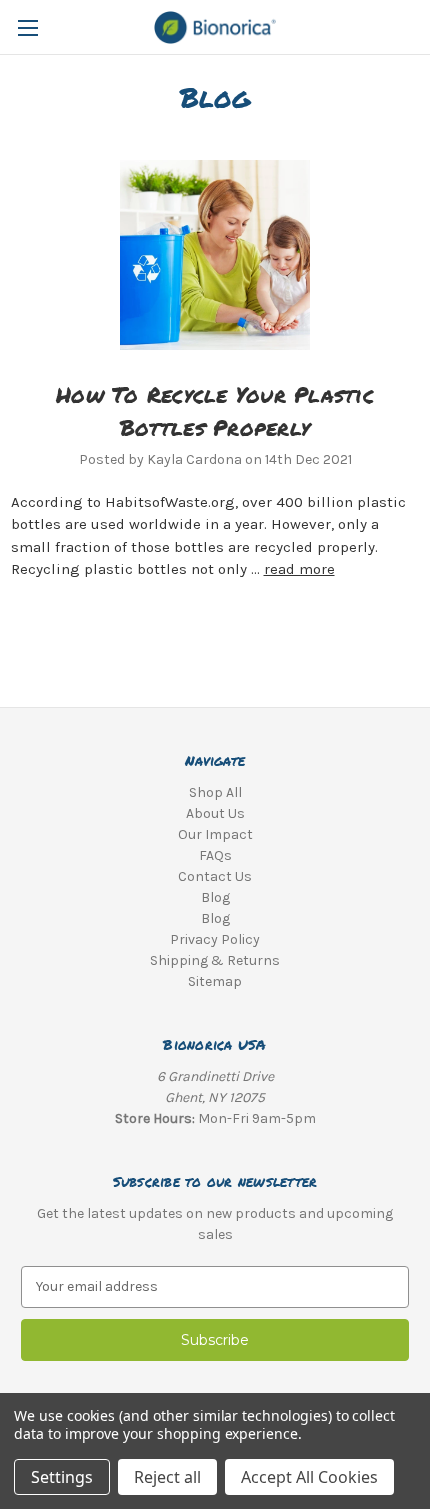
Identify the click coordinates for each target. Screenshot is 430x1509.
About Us (215, 813)
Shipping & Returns (215, 960)
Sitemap (215, 981)
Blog (215, 897)
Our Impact (215, 834)
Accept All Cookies (309, 1477)
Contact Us (215, 876)
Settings (62, 1477)
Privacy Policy (215, 939)
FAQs (215, 855)
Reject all (167, 1477)
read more (299, 569)
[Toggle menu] (27, 27)
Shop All (215, 792)
